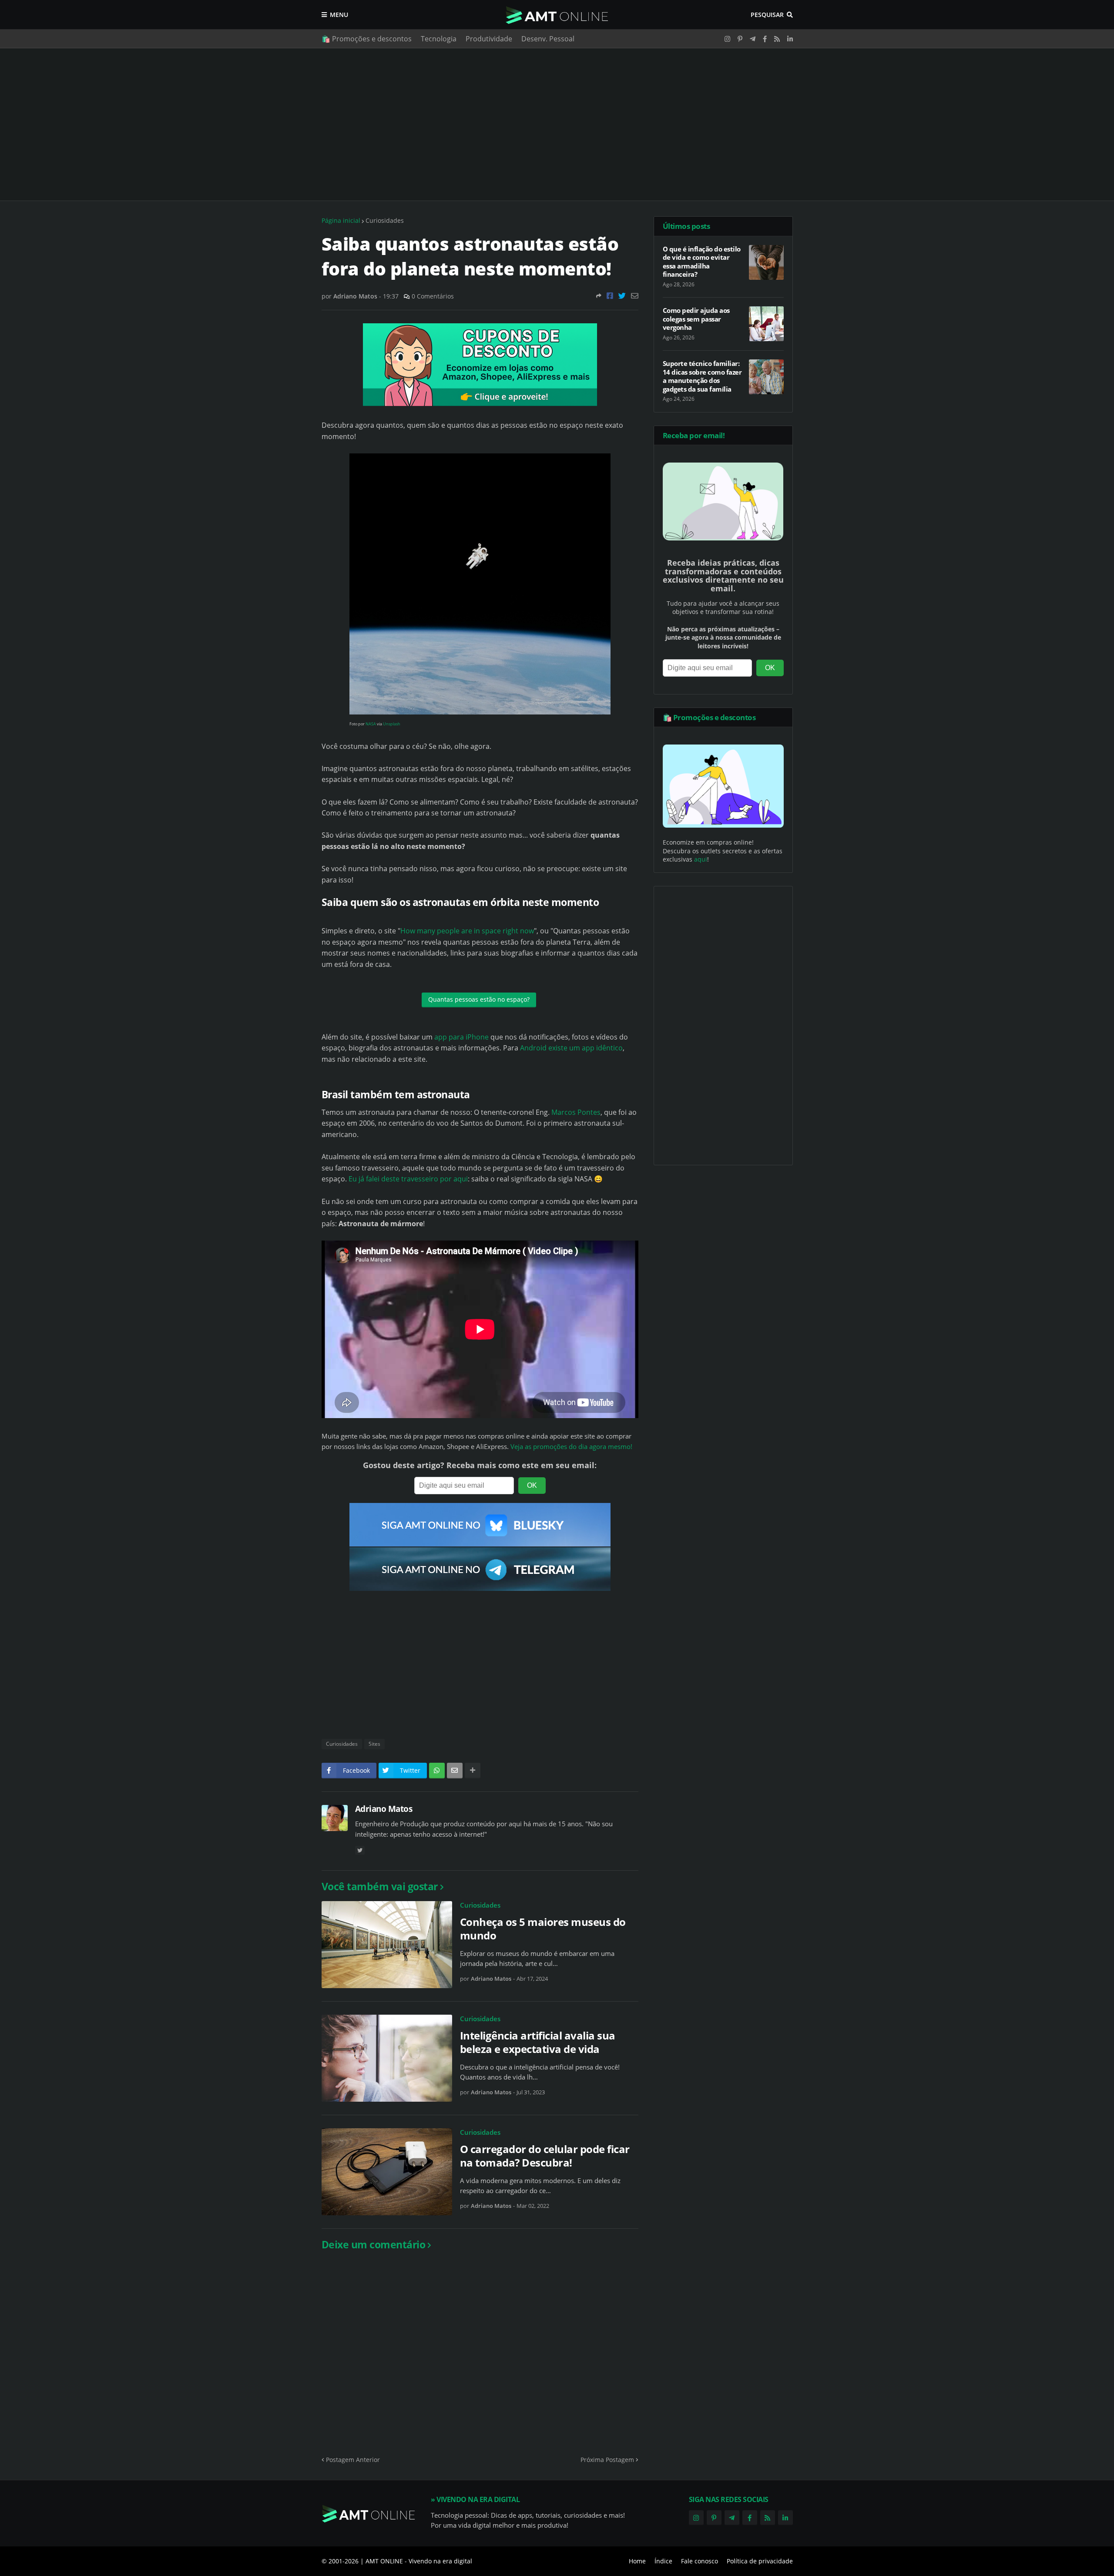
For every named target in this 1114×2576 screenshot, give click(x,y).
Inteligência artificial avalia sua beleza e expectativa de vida (538, 2042)
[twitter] (360, 1850)
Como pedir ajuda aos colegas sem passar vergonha (696, 319)
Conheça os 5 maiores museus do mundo (543, 1929)
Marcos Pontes (576, 1112)
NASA (371, 724)
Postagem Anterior (353, 2460)
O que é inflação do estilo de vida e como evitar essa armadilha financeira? (702, 262)
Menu (339, 15)
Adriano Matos (384, 1809)
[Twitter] (622, 296)
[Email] (635, 296)
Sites (374, 1744)
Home (637, 2561)
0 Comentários (433, 296)
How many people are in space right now (467, 931)
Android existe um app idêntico (571, 1048)
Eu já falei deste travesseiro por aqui (408, 1179)
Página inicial (341, 220)
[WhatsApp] (437, 1771)
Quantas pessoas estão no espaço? (479, 999)
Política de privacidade (760, 2561)
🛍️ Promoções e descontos (367, 39)
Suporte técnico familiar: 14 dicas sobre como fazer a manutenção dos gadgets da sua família (702, 376)
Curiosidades (385, 220)
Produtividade (489, 39)
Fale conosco (700, 2561)
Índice (663, 2561)
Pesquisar (767, 15)
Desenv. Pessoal (548, 39)
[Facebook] (610, 296)
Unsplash (392, 724)
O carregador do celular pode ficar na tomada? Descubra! (545, 2156)
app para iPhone (461, 1037)
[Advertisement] (557, 124)
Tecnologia (439, 39)
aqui (701, 859)
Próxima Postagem (607, 2460)
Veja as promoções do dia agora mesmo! (571, 1447)
